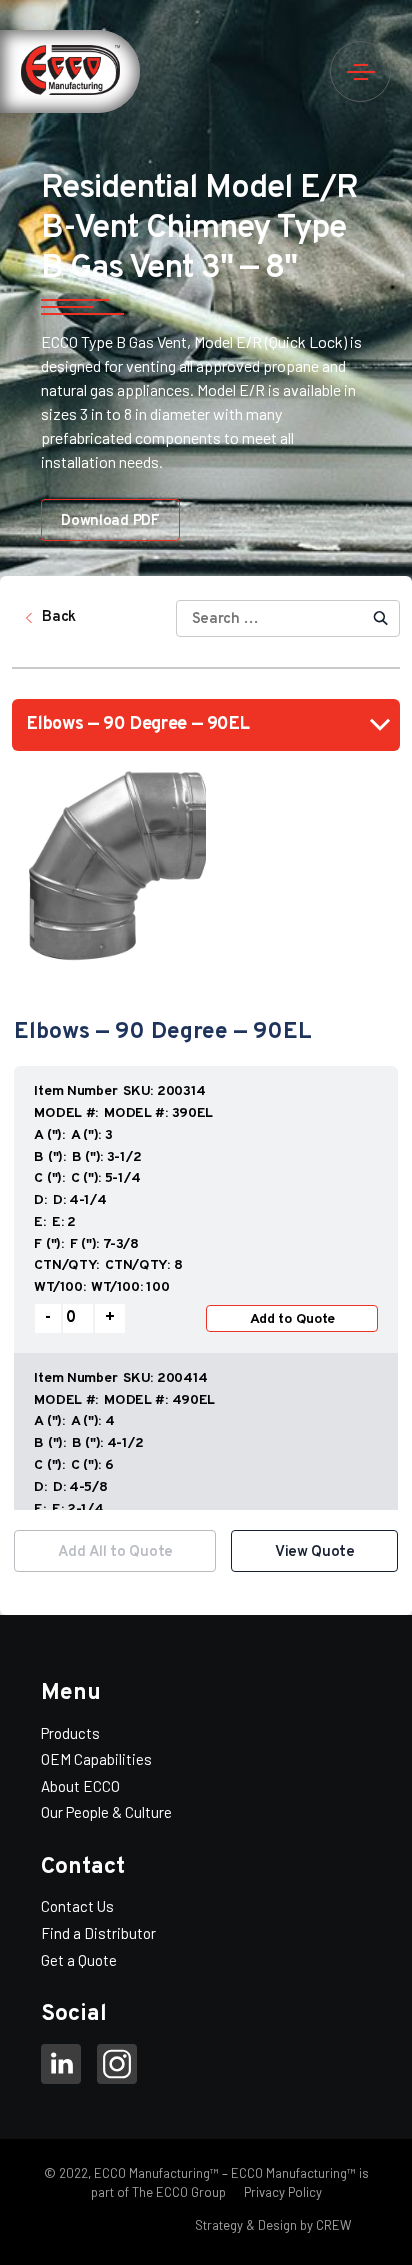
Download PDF (110, 521)
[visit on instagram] (117, 2067)
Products (70, 1733)
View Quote (315, 1552)
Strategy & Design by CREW (273, 2225)
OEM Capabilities (96, 1759)
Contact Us (77, 1906)
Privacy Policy (281, 2192)
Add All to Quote (115, 1552)
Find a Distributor (98, 1933)
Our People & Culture (106, 1812)
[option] (206, 1287)
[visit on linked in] (61, 2067)
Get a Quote (79, 1960)
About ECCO (80, 1786)
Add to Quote (293, 1319)
